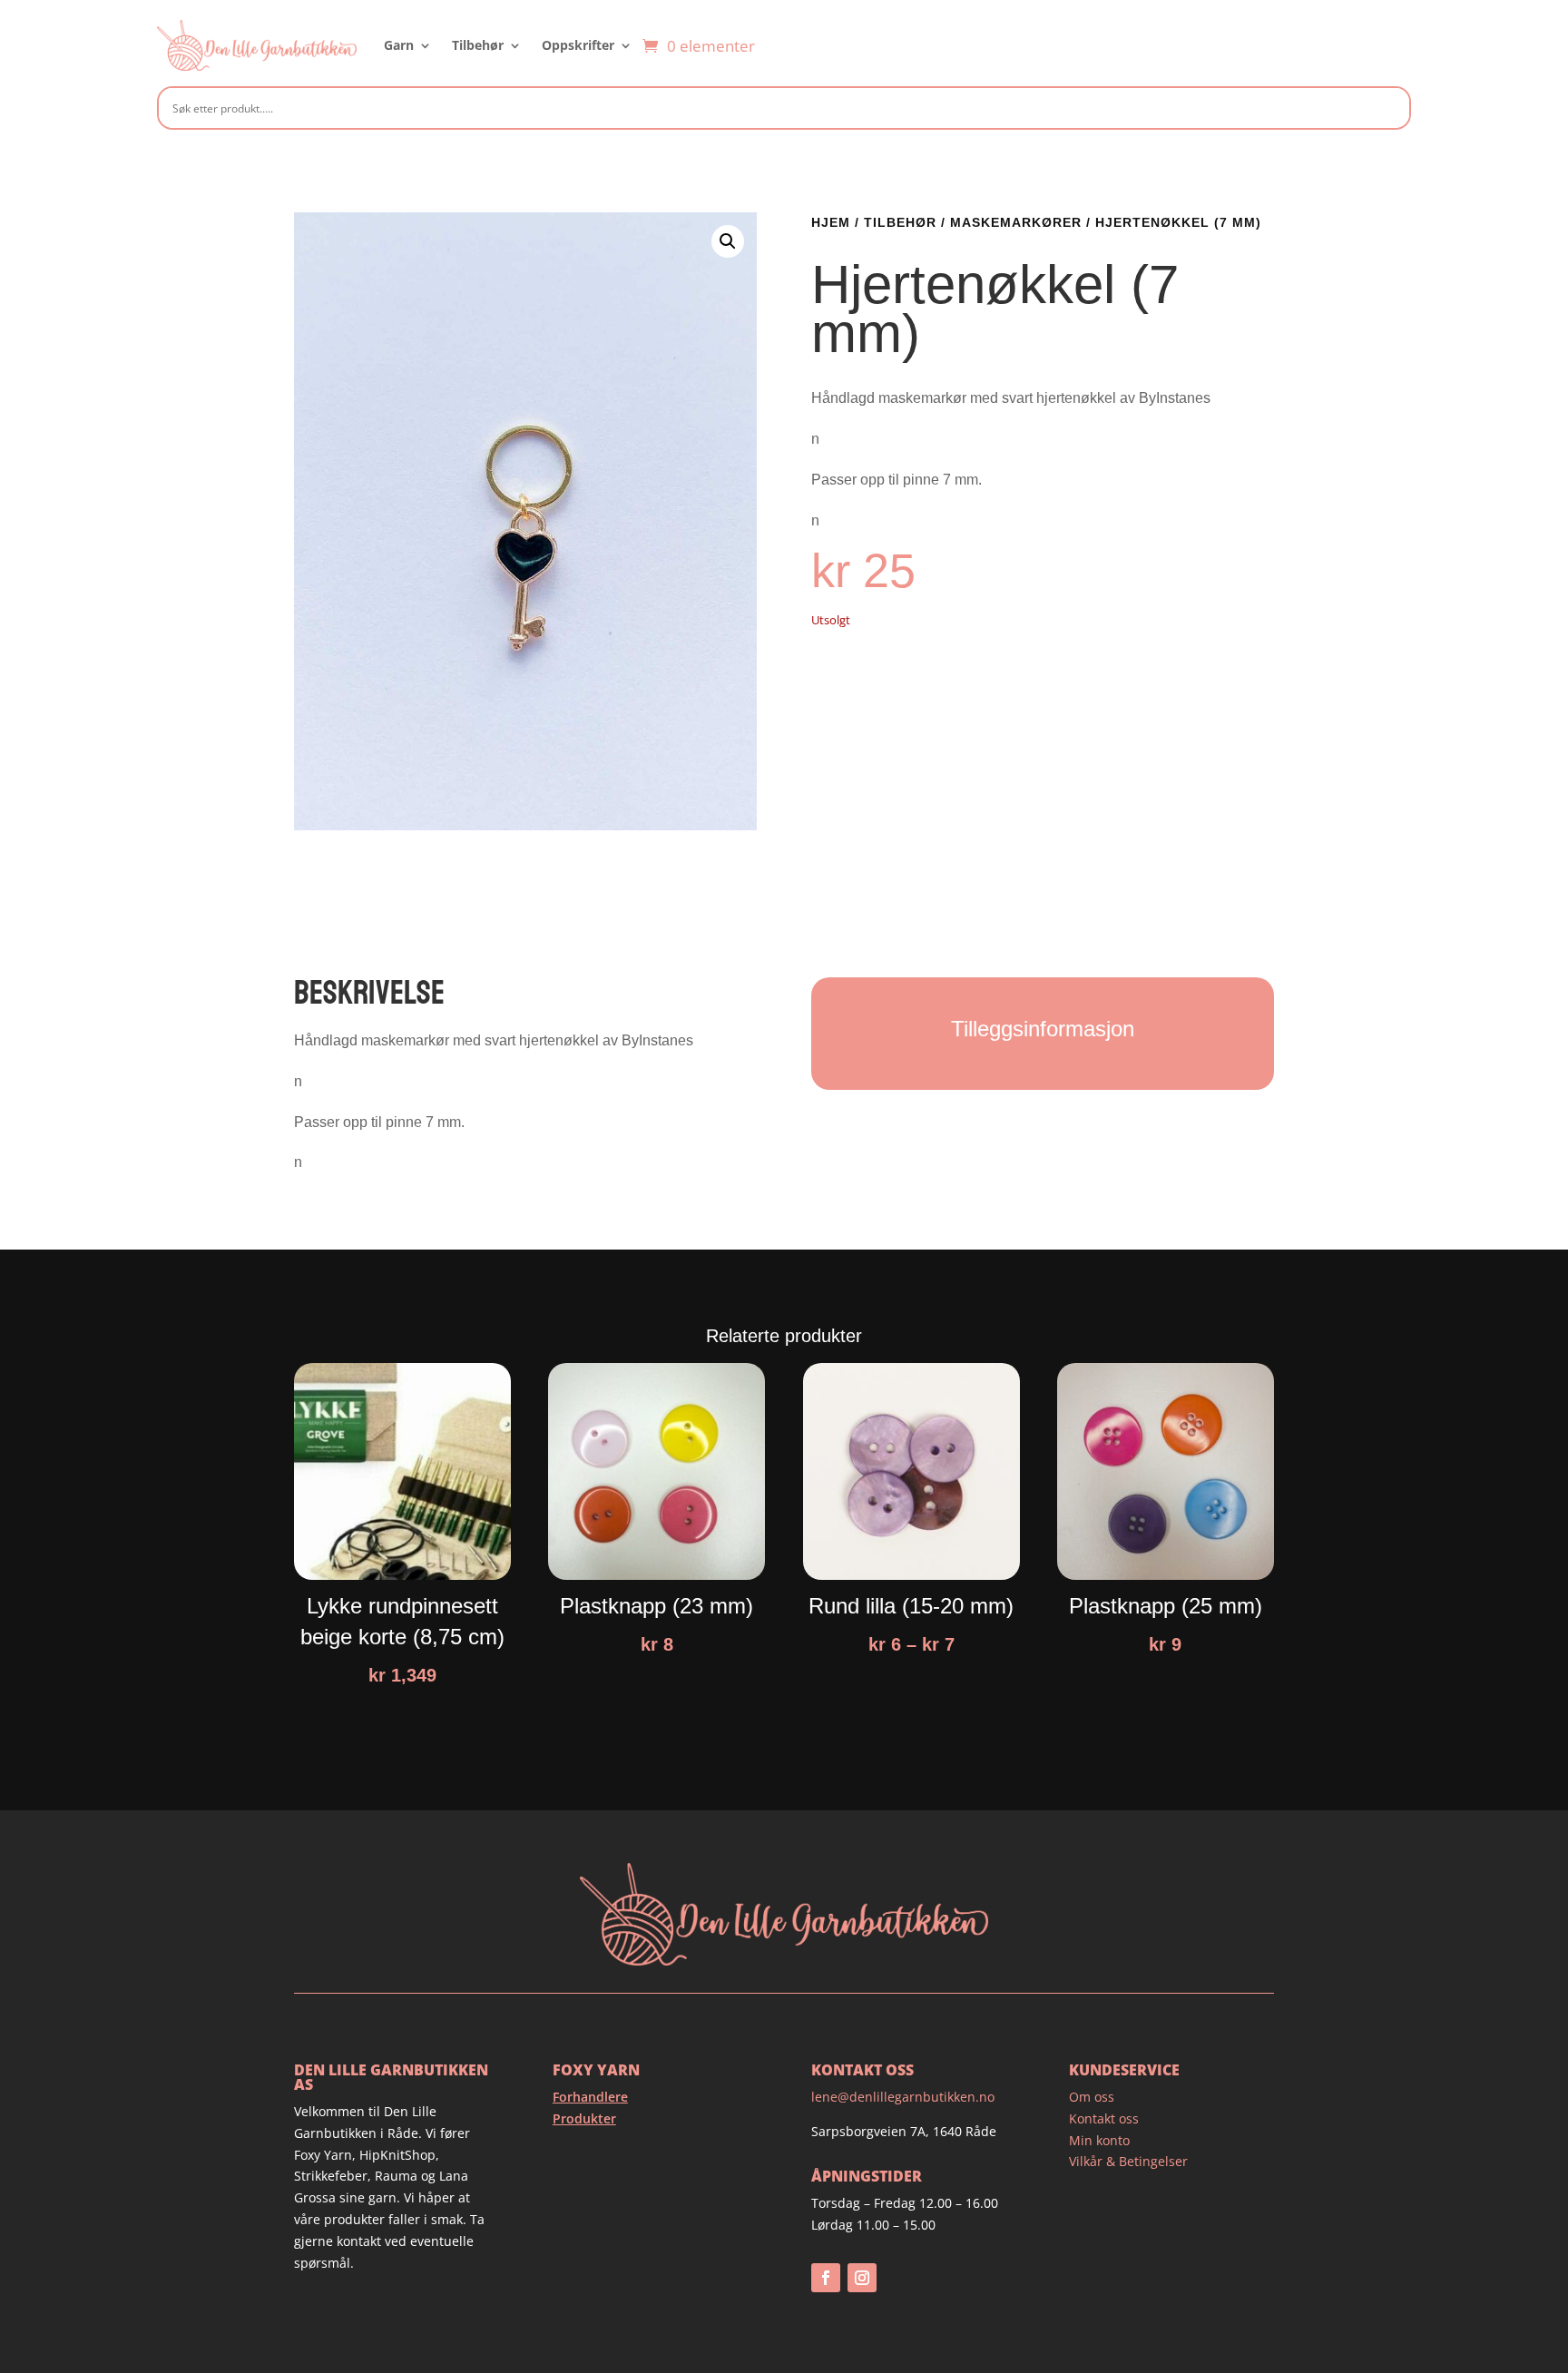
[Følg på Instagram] (862, 2278)
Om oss (1092, 2097)
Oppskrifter (578, 45)
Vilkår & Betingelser (1128, 2161)
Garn (399, 45)
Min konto (1099, 2140)
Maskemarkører (1016, 222)
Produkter (584, 2118)
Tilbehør (478, 45)
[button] (728, 241)
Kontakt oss (1104, 2118)
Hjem (831, 222)
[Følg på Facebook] (826, 2278)
